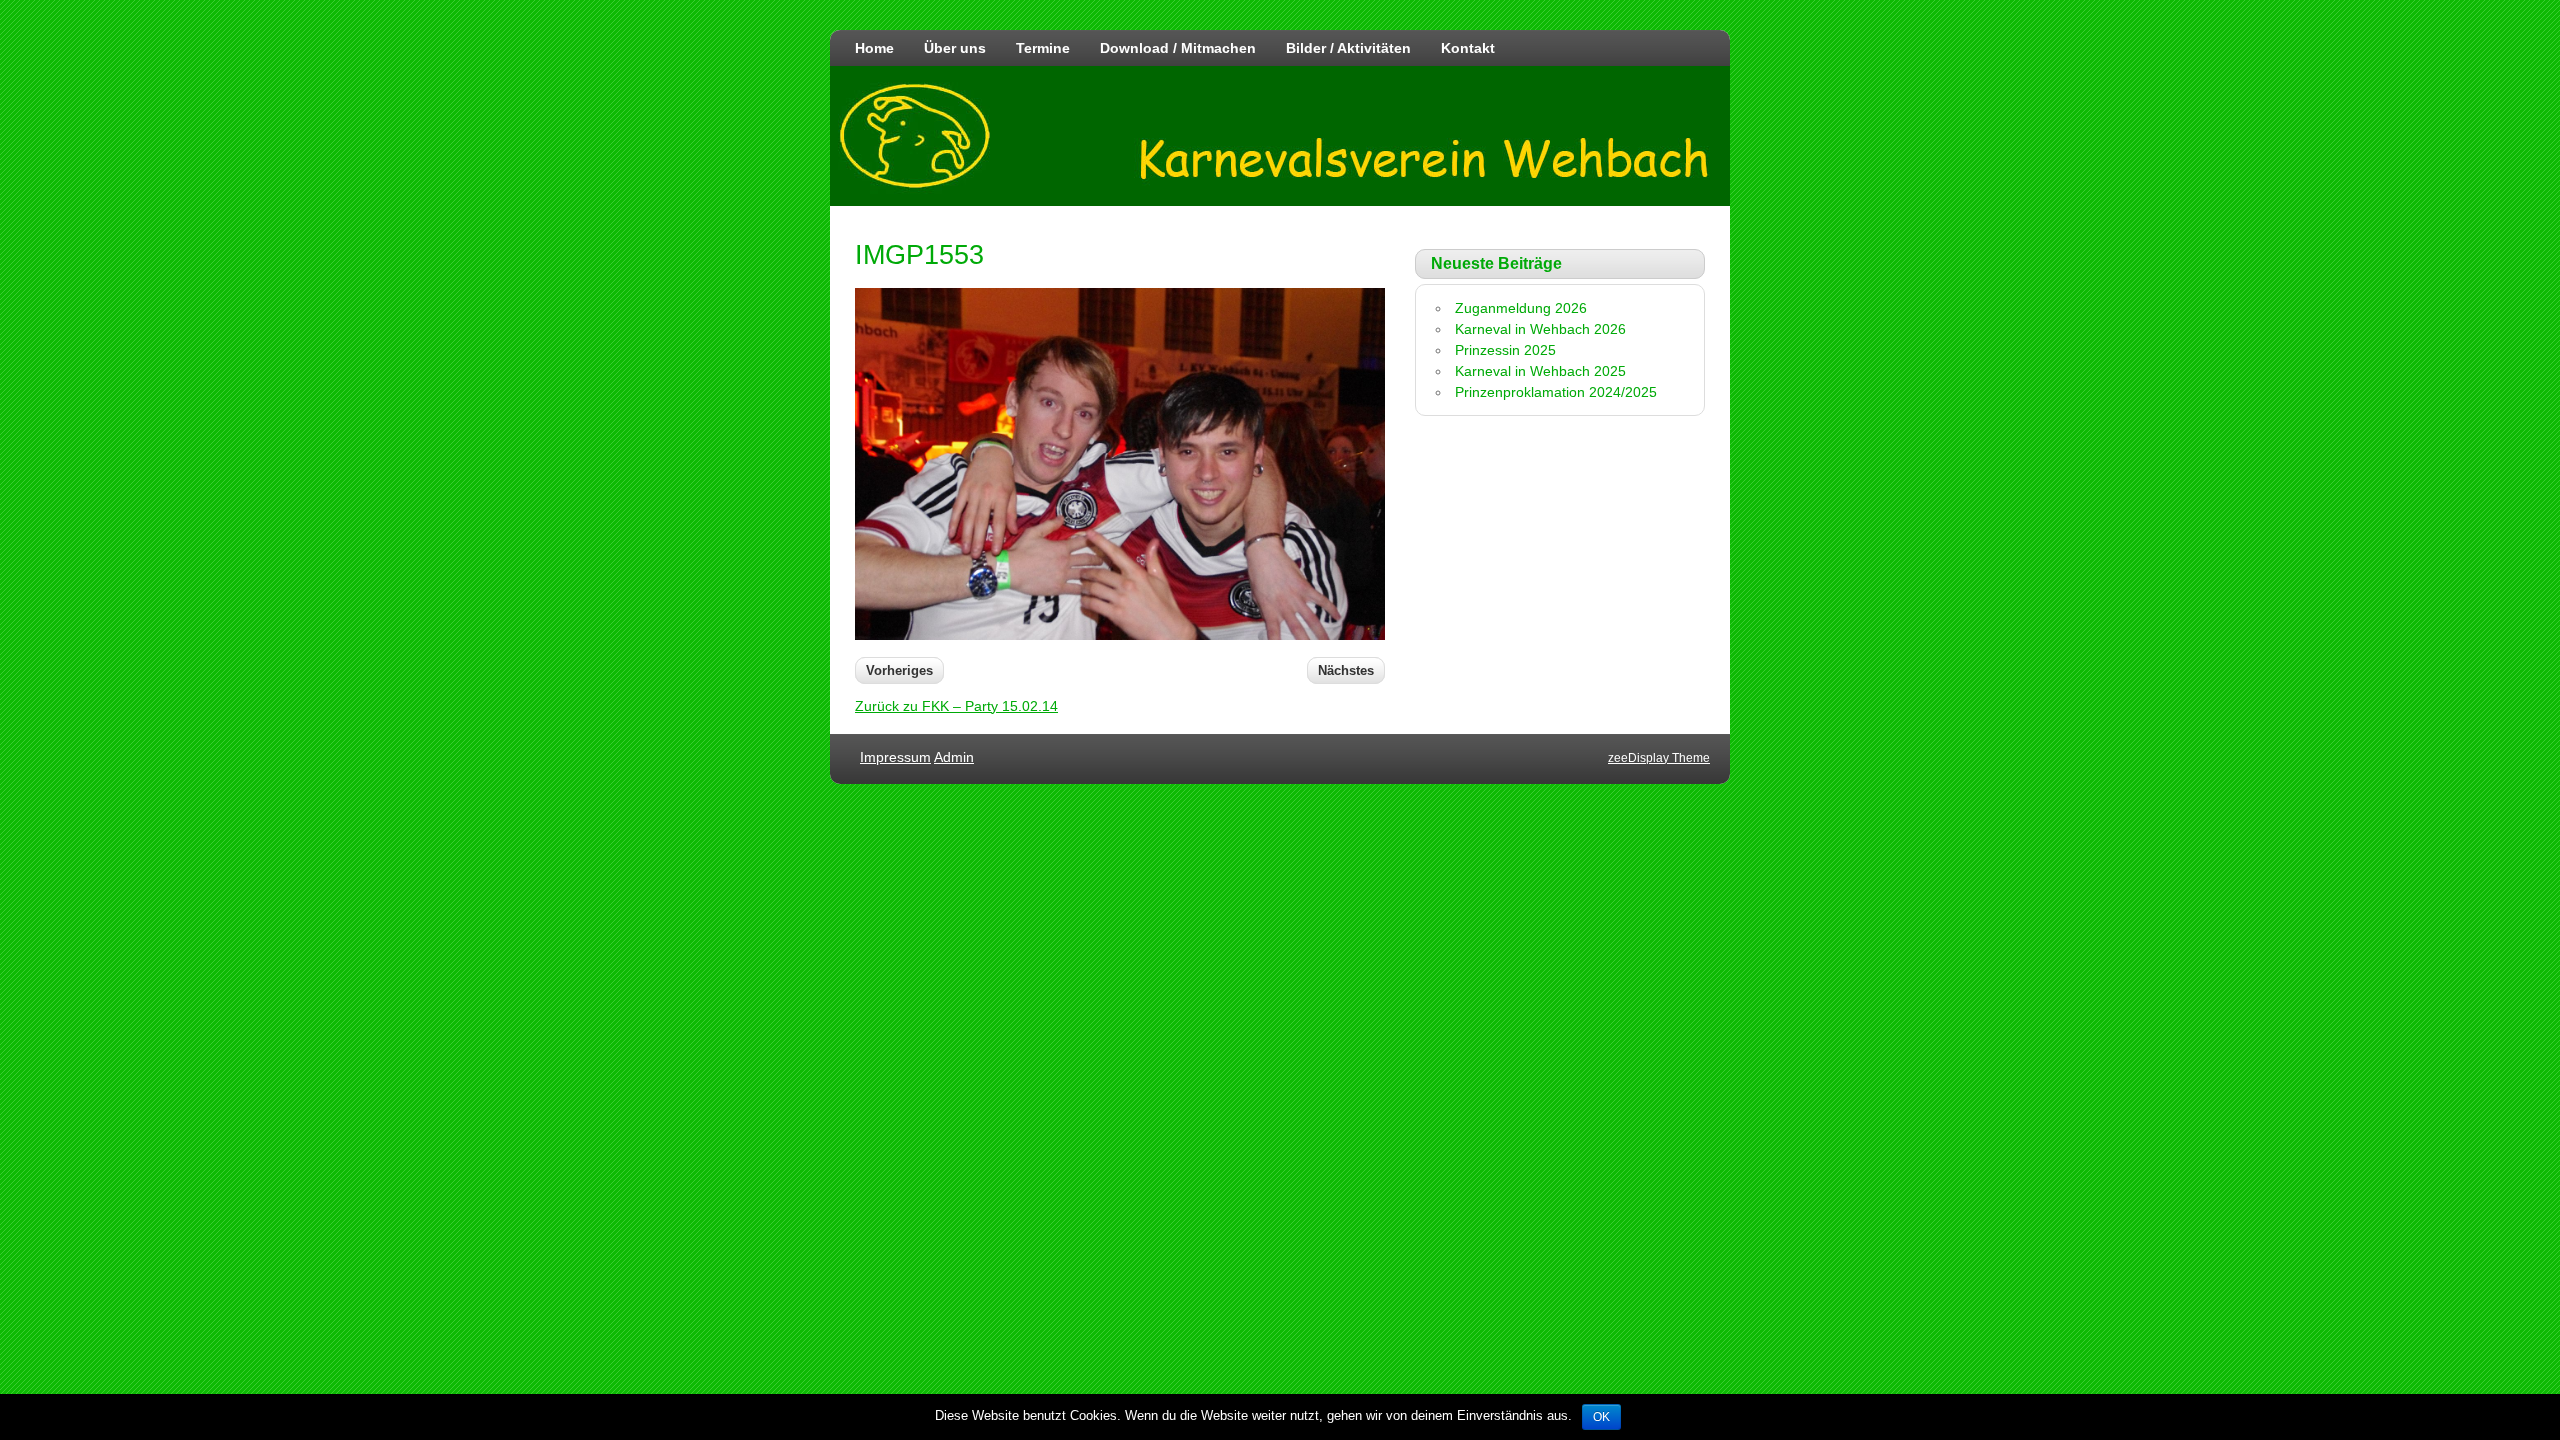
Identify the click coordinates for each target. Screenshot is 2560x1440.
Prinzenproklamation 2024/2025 (1556, 392)
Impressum (895, 757)
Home (874, 48)
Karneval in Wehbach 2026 (1540, 329)
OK (1601, 1417)
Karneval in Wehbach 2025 (1540, 371)
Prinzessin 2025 (1505, 350)
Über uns (955, 48)
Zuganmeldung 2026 (1521, 308)
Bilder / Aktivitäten (1348, 48)
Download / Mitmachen (1178, 48)
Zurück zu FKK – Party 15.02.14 (956, 706)
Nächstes (1346, 670)
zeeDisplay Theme (1659, 758)
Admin (954, 757)
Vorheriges (899, 670)
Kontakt (1468, 48)
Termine (1043, 48)
